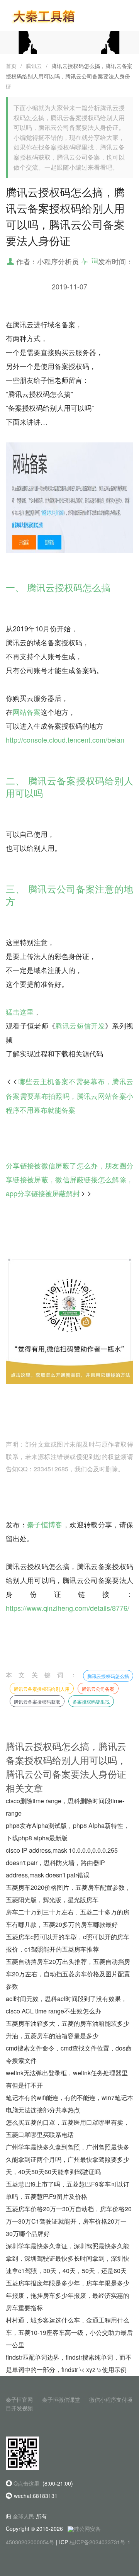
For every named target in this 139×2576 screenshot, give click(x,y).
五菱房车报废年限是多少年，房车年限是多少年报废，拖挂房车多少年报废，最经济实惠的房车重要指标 (68, 2295)
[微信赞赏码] (69, 1319)
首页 (11, 66)
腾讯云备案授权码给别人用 (42, 1689)
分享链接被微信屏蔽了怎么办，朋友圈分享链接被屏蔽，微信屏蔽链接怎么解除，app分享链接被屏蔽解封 (69, 1179)
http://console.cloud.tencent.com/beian (65, 740)
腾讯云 (34, 66)
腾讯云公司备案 (98, 1689)
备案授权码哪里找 (91, 1701)
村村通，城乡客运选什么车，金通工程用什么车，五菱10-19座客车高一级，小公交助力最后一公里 (69, 2332)
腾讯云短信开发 (80, 1025)
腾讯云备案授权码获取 (37, 1701)
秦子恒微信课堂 (61, 2399)
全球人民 (24, 2516)
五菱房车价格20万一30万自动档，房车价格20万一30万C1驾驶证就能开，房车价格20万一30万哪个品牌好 (69, 2221)
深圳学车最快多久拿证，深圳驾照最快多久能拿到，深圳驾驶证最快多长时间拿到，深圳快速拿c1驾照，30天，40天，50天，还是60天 (68, 2258)
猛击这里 (20, 1012)
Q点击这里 (26, 2483)
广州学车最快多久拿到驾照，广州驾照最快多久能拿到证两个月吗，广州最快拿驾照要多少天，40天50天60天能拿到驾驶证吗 (68, 2159)
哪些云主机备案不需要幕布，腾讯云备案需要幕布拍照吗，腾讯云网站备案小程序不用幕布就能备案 (69, 1095)
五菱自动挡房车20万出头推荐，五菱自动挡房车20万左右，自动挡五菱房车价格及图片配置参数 (68, 1974)
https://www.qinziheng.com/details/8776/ (68, 1608)
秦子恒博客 (45, 1524)
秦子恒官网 (19, 2399)
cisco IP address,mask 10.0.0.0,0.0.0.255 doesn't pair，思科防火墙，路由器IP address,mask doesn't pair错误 (62, 1863)
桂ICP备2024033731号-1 (100, 2542)
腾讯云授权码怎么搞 (108, 1676)
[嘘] (69, 42)
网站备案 (27, 712)
